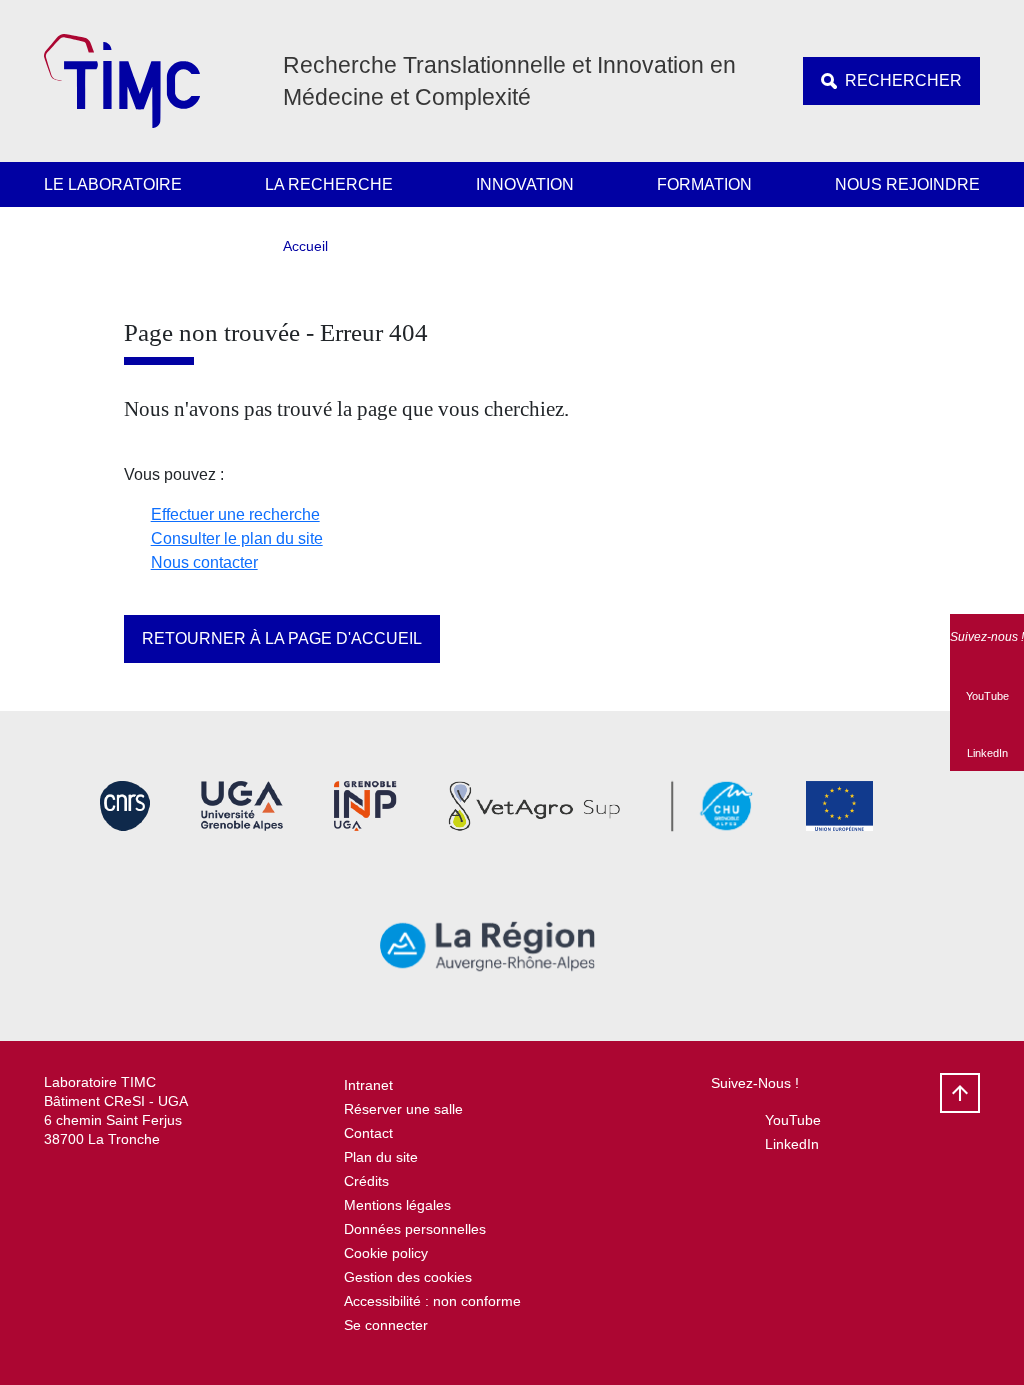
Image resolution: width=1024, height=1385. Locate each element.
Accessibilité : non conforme (432, 1301)
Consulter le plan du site (237, 538)
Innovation (525, 184)
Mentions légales (397, 1205)
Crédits (366, 1181)
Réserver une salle (403, 1109)
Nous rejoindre (907, 184)
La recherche (329, 184)
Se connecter (386, 1325)
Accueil (305, 246)
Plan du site (381, 1157)
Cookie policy (386, 1253)
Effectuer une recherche (235, 514)
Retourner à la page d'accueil (282, 638)
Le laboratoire (113, 184)
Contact (368, 1133)
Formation (704, 184)
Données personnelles (415, 1229)
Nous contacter (204, 562)
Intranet (368, 1085)
